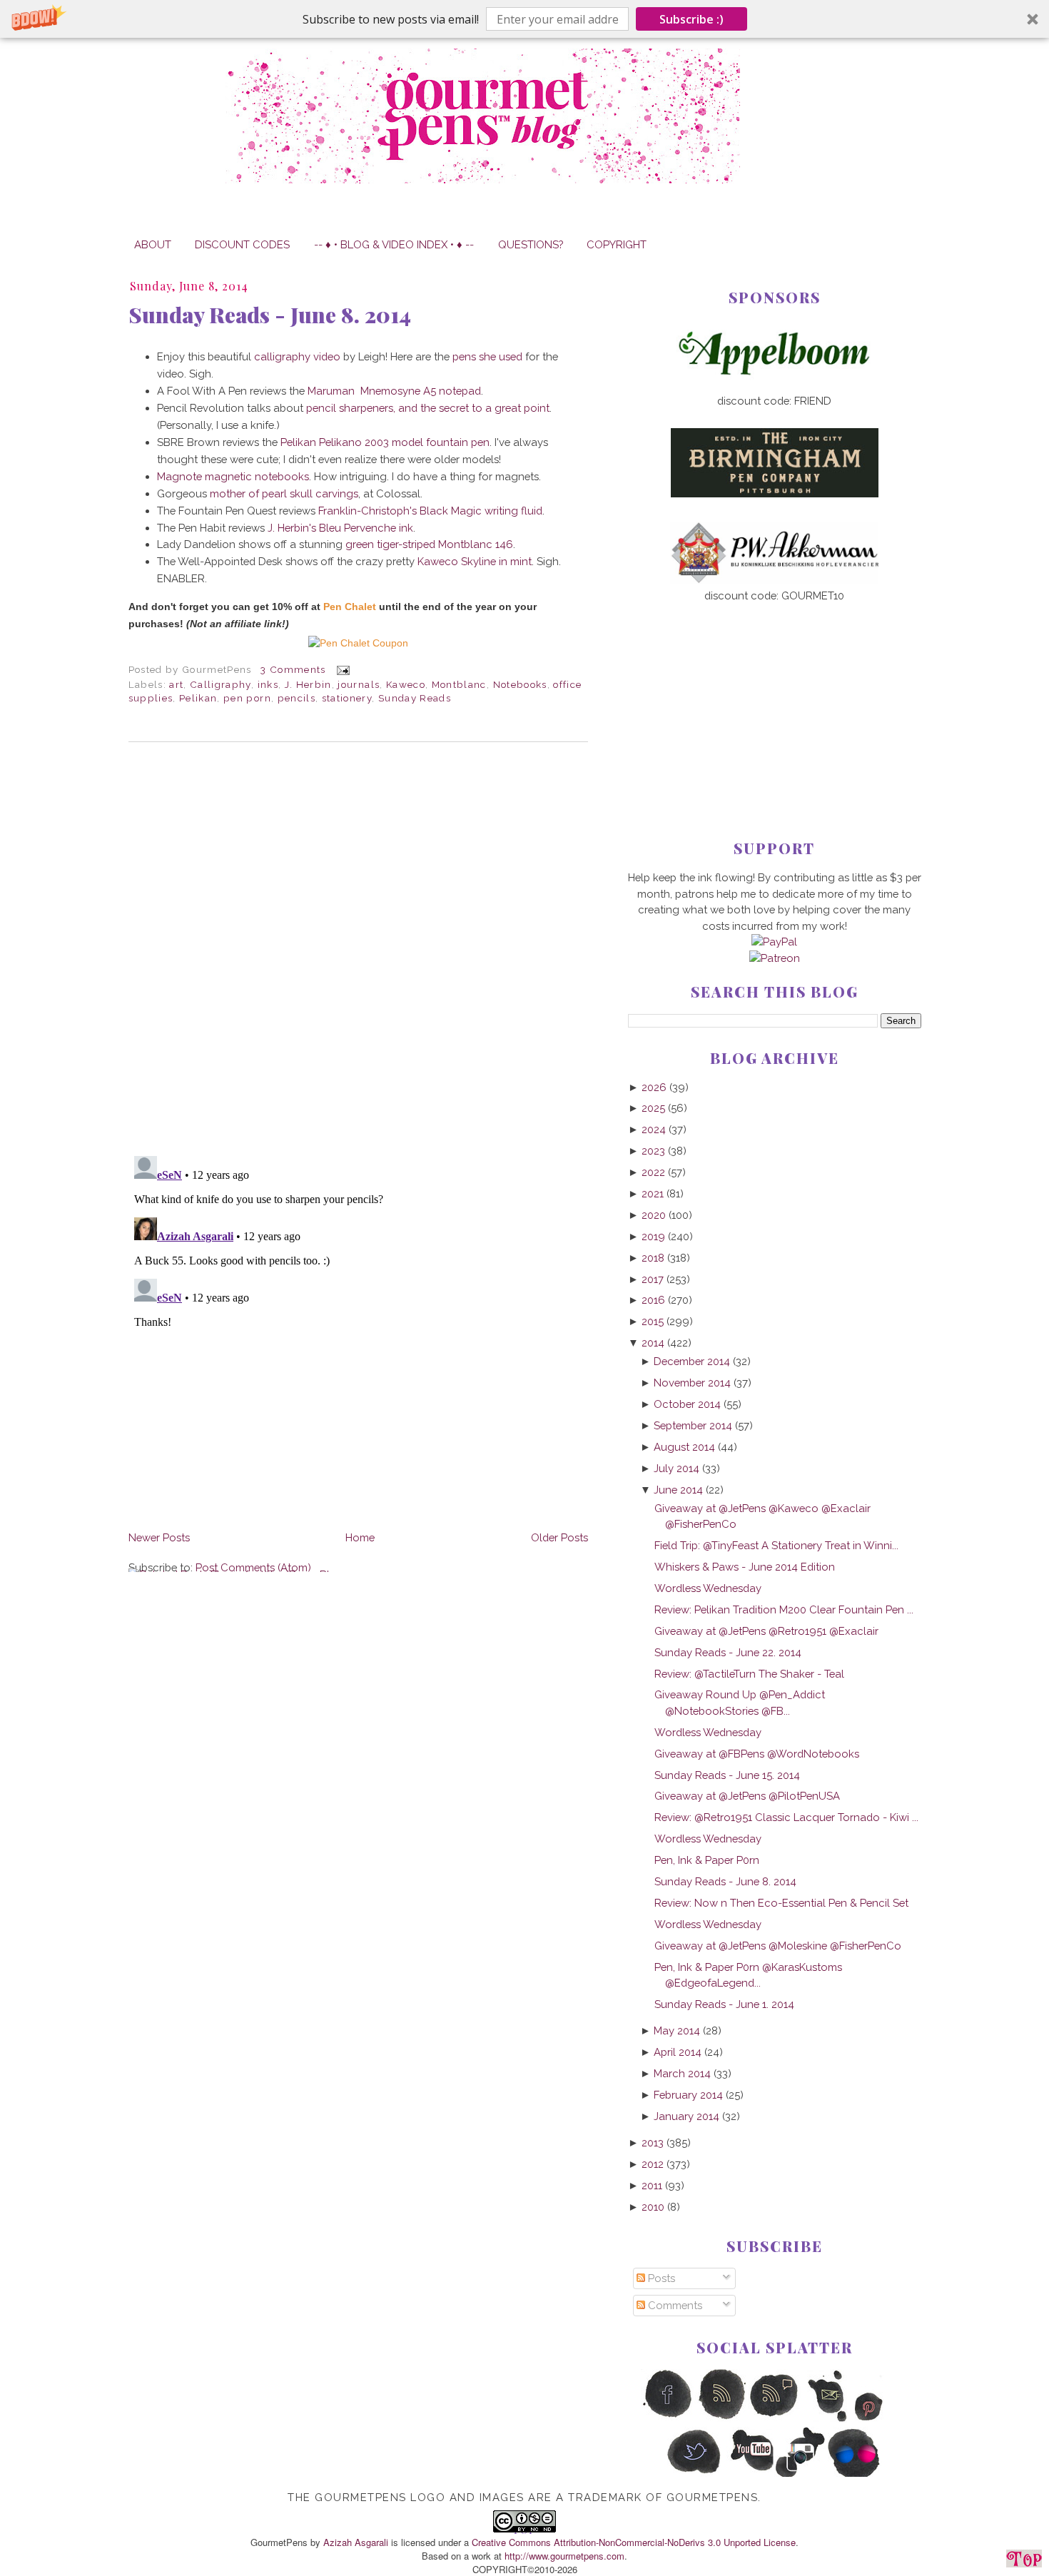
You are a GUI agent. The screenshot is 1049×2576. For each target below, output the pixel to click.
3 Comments (293, 669)
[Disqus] (358, 949)
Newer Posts (159, 1537)
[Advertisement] (775, 698)
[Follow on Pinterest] (882, 2419)
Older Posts (559, 1537)
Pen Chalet (350, 607)
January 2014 (686, 2116)
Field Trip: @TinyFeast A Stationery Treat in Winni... (776, 1545)
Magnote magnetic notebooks (233, 476)
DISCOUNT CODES (242, 244)
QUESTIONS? (531, 244)
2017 (653, 1279)
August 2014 (684, 1447)
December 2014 (692, 1361)
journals (359, 684)
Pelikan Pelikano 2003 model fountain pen (385, 442)
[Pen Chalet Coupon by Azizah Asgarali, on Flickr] (358, 643)
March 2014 (682, 2073)
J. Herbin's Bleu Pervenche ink (340, 528)
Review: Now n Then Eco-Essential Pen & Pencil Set (781, 1903)
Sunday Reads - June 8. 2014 (270, 315)
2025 (653, 1108)
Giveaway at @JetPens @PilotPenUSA (747, 1796)
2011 (652, 2185)
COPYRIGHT (617, 244)
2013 (653, 2143)
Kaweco (406, 684)
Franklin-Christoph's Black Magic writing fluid (430, 511)
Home (360, 1537)
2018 (653, 1258)
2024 (654, 1129)
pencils (297, 698)
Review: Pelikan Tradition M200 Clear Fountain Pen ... (784, 1609)
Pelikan (198, 698)
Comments (674, 2305)
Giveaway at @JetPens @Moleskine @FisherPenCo (778, 1946)
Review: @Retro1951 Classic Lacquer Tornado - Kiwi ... (786, 1817)
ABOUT (153, 244)
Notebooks (520, 684)
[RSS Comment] (775, 2419)
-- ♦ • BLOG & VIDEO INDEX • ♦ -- (394, 244)
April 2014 (678, 2052)
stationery (347, 698)
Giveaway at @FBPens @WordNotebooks (757, 1754)
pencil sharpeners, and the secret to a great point (428, 408)
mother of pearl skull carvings (284, 493)
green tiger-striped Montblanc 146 (429, 544)
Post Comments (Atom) (253, 1567)
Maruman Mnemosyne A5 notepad (394, 391)
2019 (653, 1236)
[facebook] (668, 2419)
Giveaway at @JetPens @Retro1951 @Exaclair (766, 1631)
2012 (653, 2164)
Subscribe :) (691, 19)
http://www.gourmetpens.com (564, 2556)
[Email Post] (341, 669)
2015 (653, 1321)
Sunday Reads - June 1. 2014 (724, 2004)
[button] (524, 19)
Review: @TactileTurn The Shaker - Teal (749, 1674)
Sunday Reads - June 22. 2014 (728, 1652)
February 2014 (688, 2095)
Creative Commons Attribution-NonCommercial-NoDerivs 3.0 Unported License (634, 2542)
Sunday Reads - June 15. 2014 (727, 1775)
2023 (653, 1151)
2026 (654, 1087)
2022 (653, 1172)
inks (268, 684)
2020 (654, 1215)
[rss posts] (721, 2419)
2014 (653, 1343)
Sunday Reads (415, 698)
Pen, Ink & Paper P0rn (707, 1860)
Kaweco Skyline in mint (475, 561)
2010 (653, 2207)
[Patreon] (775, 958)
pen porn (247, 698)
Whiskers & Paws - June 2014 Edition (745, 1567)
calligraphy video (297, 356)
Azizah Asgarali (356, 2542)
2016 (653, 1300)
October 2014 (687, 1404)
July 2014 (676, 1468)
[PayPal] (774, 942)
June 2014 (678, 1490)
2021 (653, 1193)
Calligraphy (221, 684)
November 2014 (692, 1383)
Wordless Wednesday (708, 1588)
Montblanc (459, 684)
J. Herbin (308, 684)
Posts (660, 2278)
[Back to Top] (1024, 2561)
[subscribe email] (828, 2419)
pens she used (487, 356)
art (176, 684)
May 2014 (677, 2030)
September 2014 (693, 1425)
